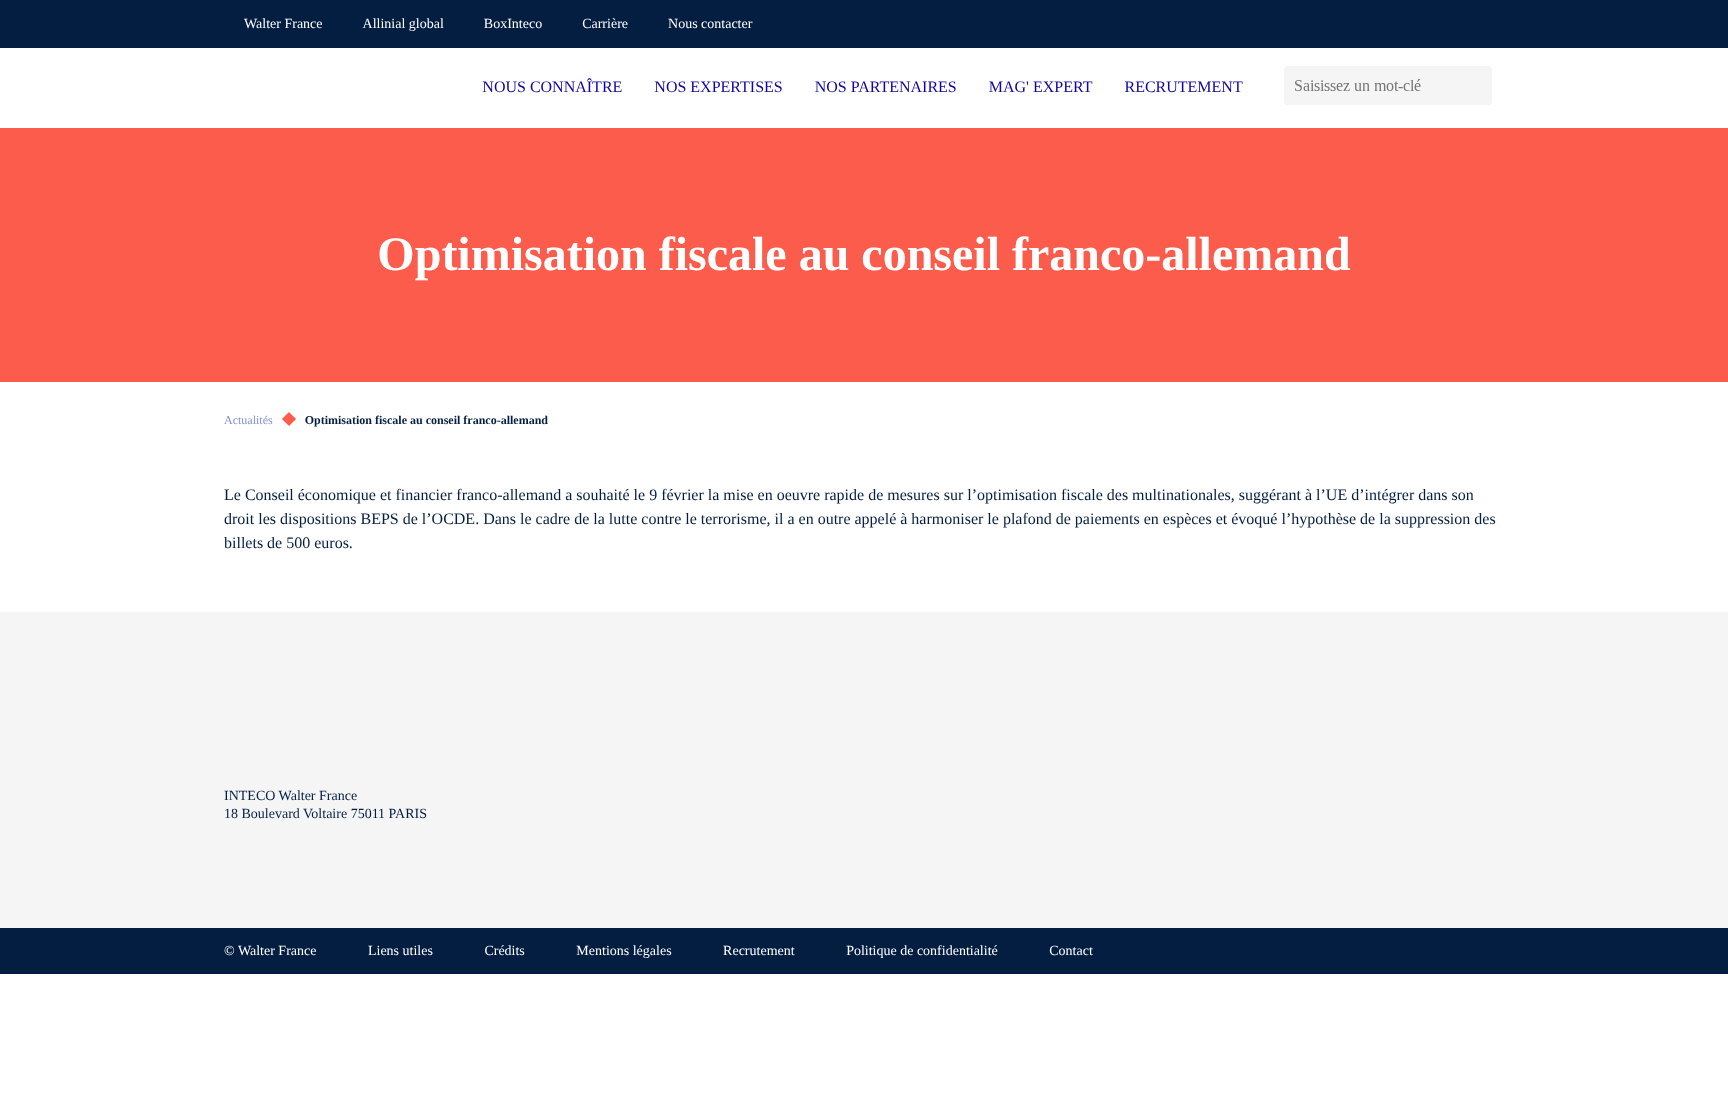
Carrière (605, 24)
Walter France (283, 24)
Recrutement (759, 951)
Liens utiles (400, 951)
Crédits (504, 951)
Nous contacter (710, 24)
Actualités (248, 420)
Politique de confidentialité (922, 951)
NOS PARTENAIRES (886, 87)
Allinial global (403, 24)
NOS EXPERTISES (718, 87)
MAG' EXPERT (1041, 87)
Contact (1071, 951)
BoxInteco (513, 24)
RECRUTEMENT (1183, 87)
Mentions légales (623, 951)
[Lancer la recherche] (1476, 85)
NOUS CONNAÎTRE (552, 87)
